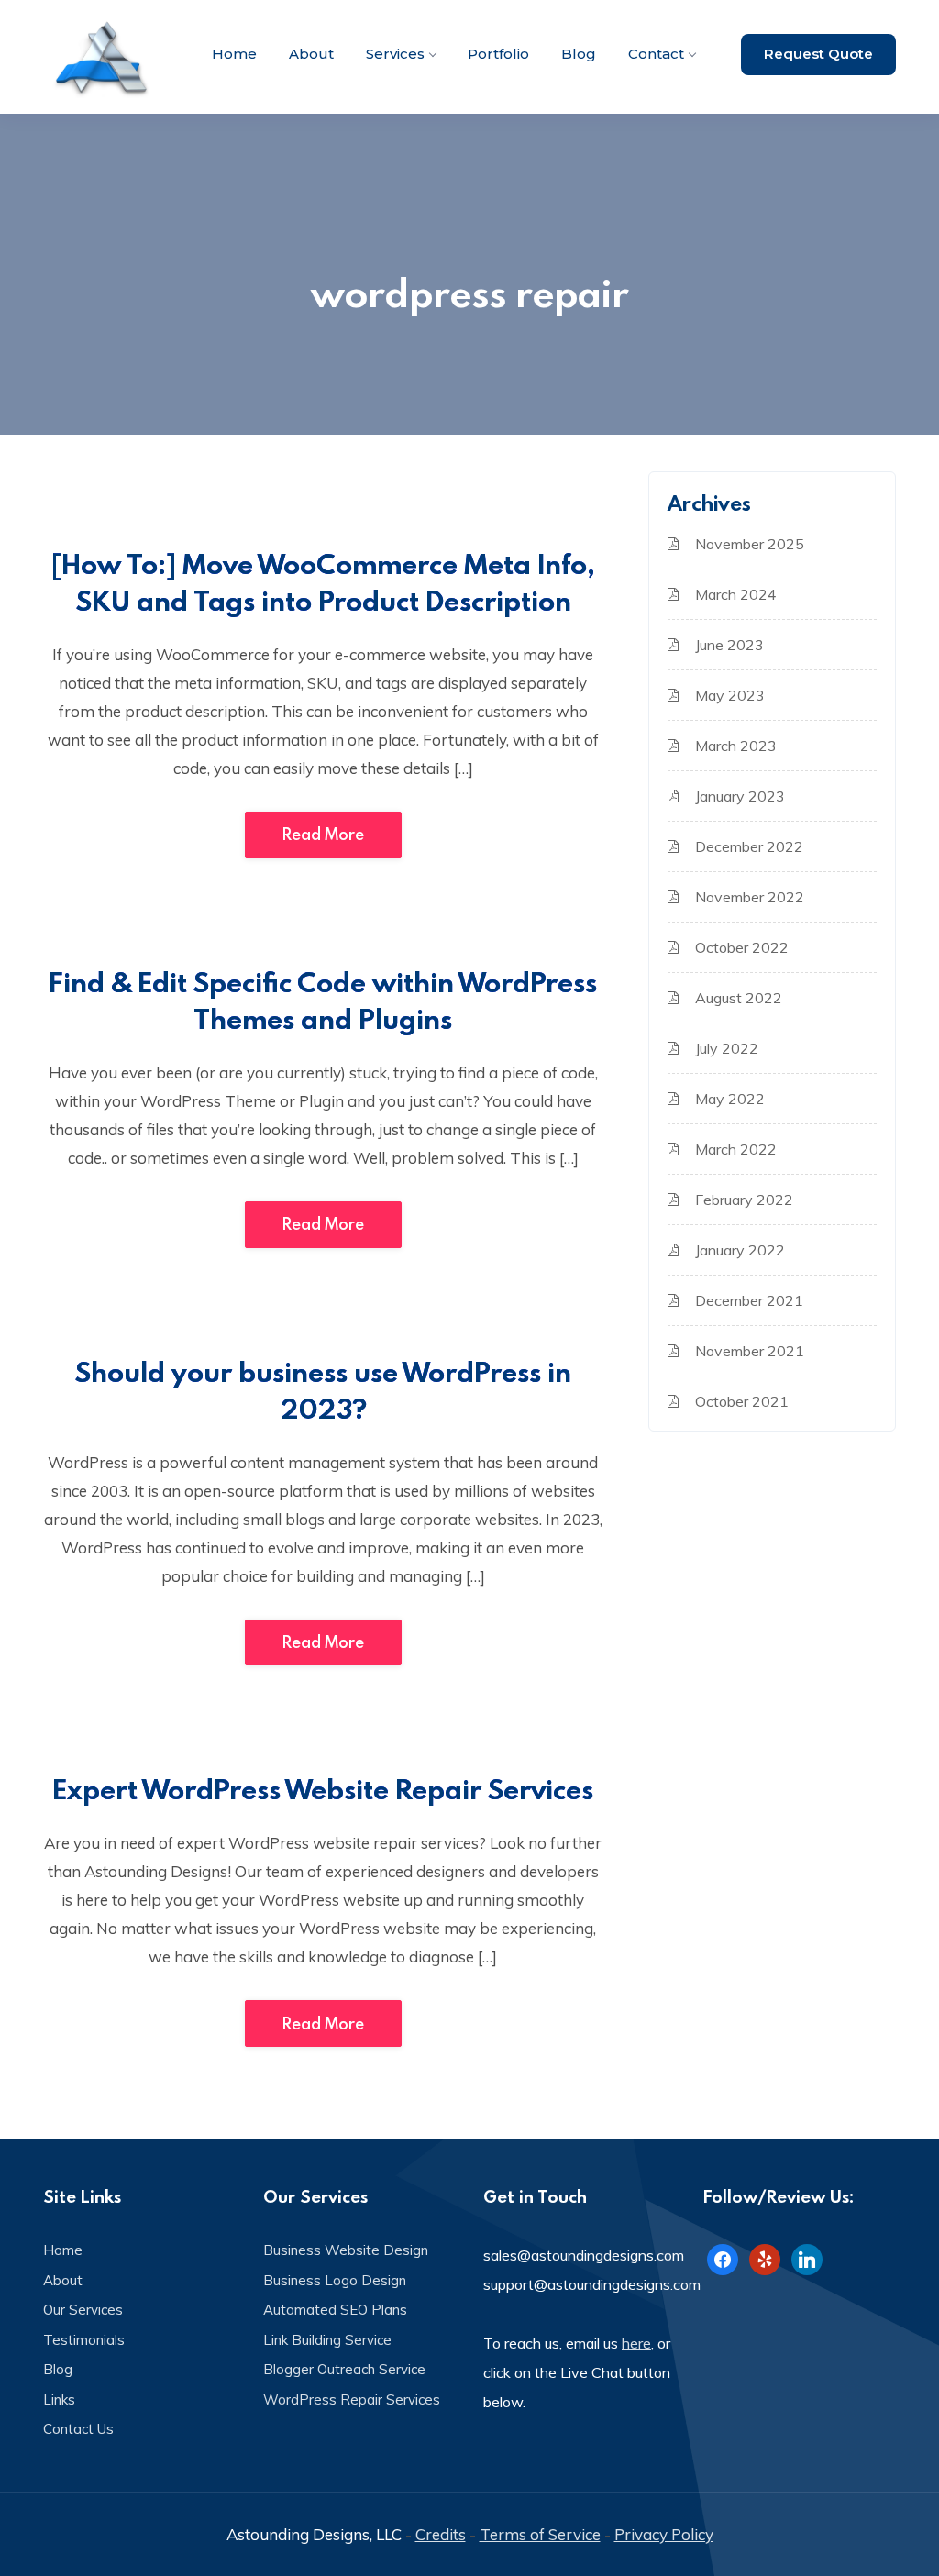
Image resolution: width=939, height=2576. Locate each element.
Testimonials (84, 2340)
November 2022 (750, 897)
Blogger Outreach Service (344, 2369)
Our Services (83, 2310)
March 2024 (736, 594)
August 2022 (739, 998)
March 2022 (736, 1149)
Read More (323, 834)
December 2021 (749, 1300)
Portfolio (498, 54)
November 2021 (750, 1351)
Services (395, 54)
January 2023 (740, 796)
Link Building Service (327, 2340)
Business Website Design (346, 2250)
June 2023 (729, 645)
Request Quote (818, 54)
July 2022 (727, 1048)
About (311, 54)
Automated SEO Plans (335, 2310)
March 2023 (736, 746)
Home (234, 54)
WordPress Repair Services (352, 2399)
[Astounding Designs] (103, 57)
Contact (656, 54)
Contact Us (78, 2429)
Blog (579, 54)
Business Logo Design (335, 2280)
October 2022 (742, 947)
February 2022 (744, 1200)
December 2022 (749, 846)
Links (59, 2399)
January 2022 (740, 1250)
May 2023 (730, 695)
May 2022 (730, 1099)
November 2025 (750, 544)
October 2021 (742, 1401)
